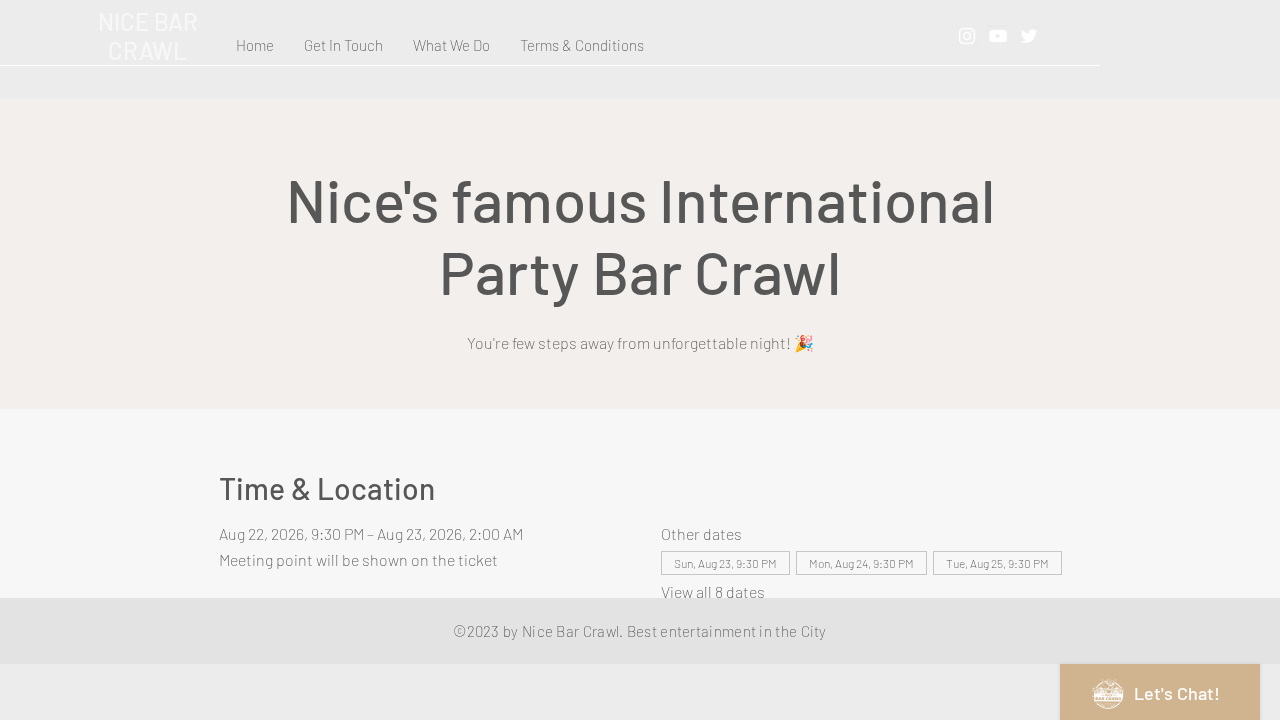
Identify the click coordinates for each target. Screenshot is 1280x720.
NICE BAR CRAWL (148, 36)
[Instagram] (967, 36)
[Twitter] (1029, 36)
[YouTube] (998, 36)
